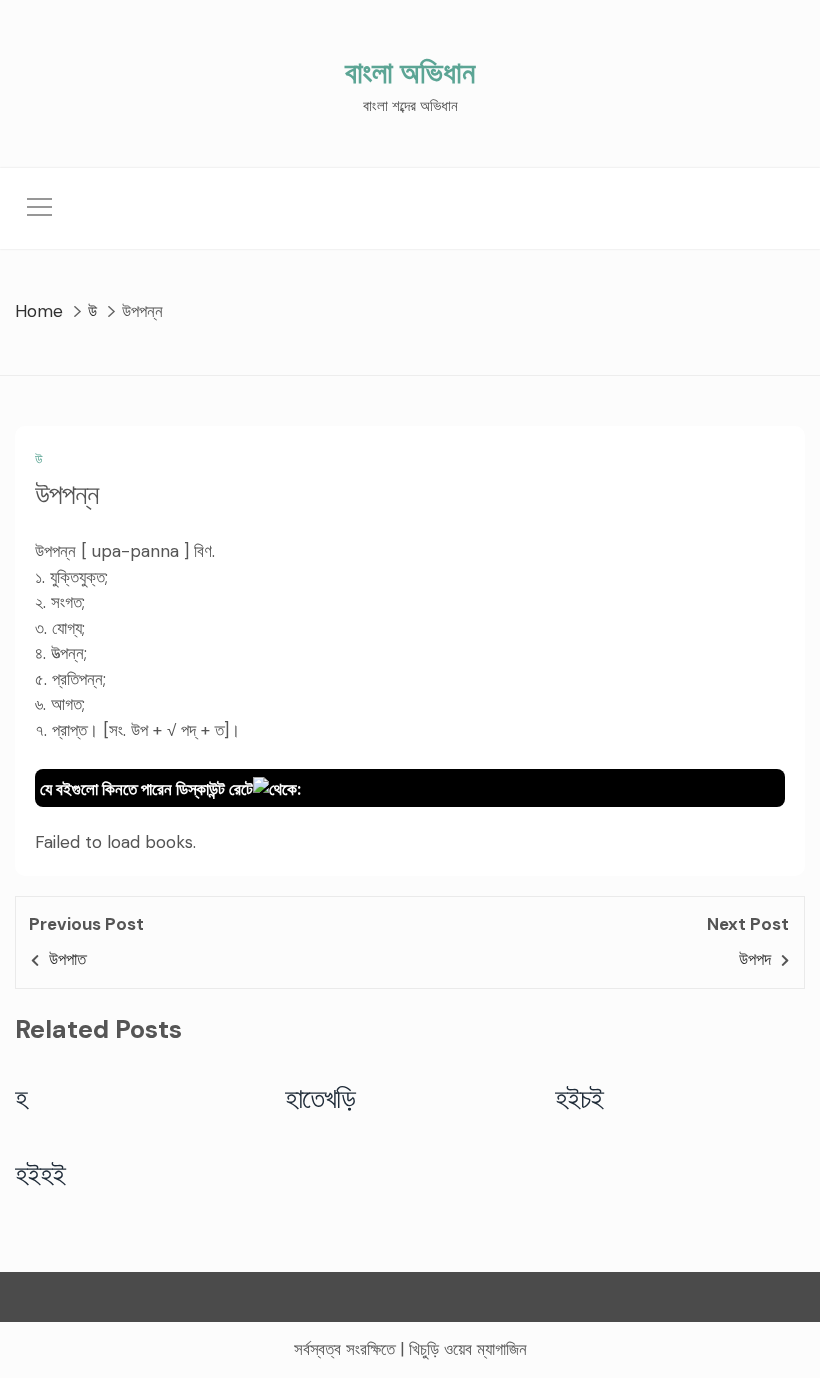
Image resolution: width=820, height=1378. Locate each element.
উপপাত (67, 959)
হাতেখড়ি (320, 1098)
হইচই (579, 1098)
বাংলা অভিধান (410, 72)
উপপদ (755, 959)
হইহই (40, 1174)
